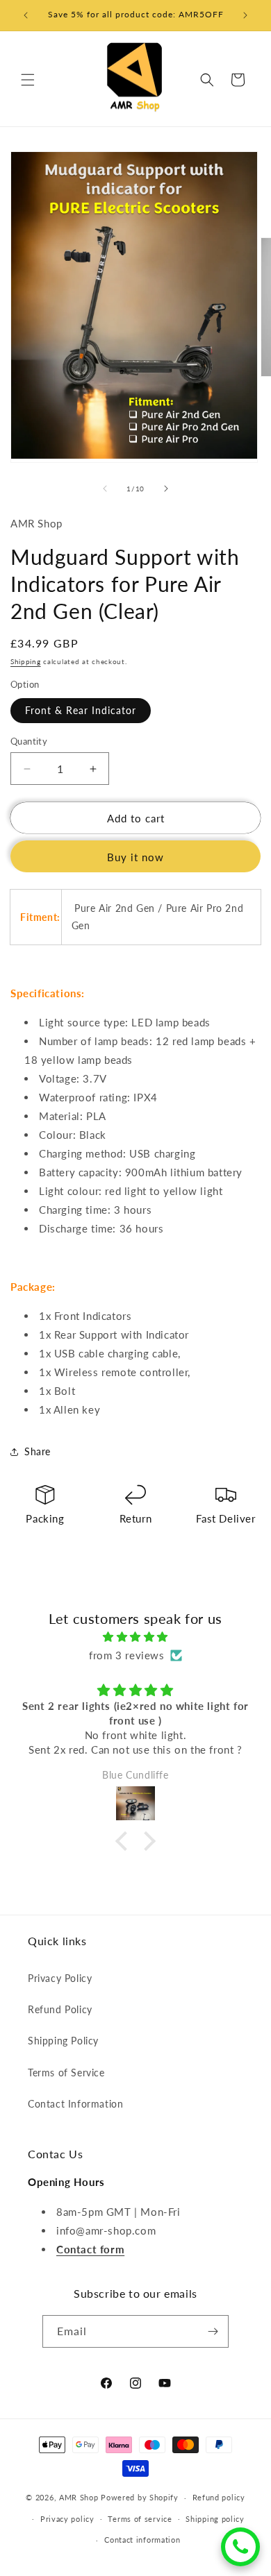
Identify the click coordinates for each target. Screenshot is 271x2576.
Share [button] (38, 1451)
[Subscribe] (213, 2331)
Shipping (26, 661)
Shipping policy (215, 2519)
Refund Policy (60, 2009)
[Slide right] (166, 489)
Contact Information (75, 2104)
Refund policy (219, 2497)
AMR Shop (79, 2497)
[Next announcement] (245, 15)
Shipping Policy (63, 2041)
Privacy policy (67, 2519)
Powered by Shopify (140, 2497)
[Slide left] (105, 489)
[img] (135, 1637)
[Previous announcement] (26, 15)
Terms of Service (66, 2073)
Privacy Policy (60, 1978)
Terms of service (140, 2519)
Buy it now (135, 857)
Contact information (142, 2540)
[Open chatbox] (240, 2547)
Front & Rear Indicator (81, 710)
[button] (28, 80)
